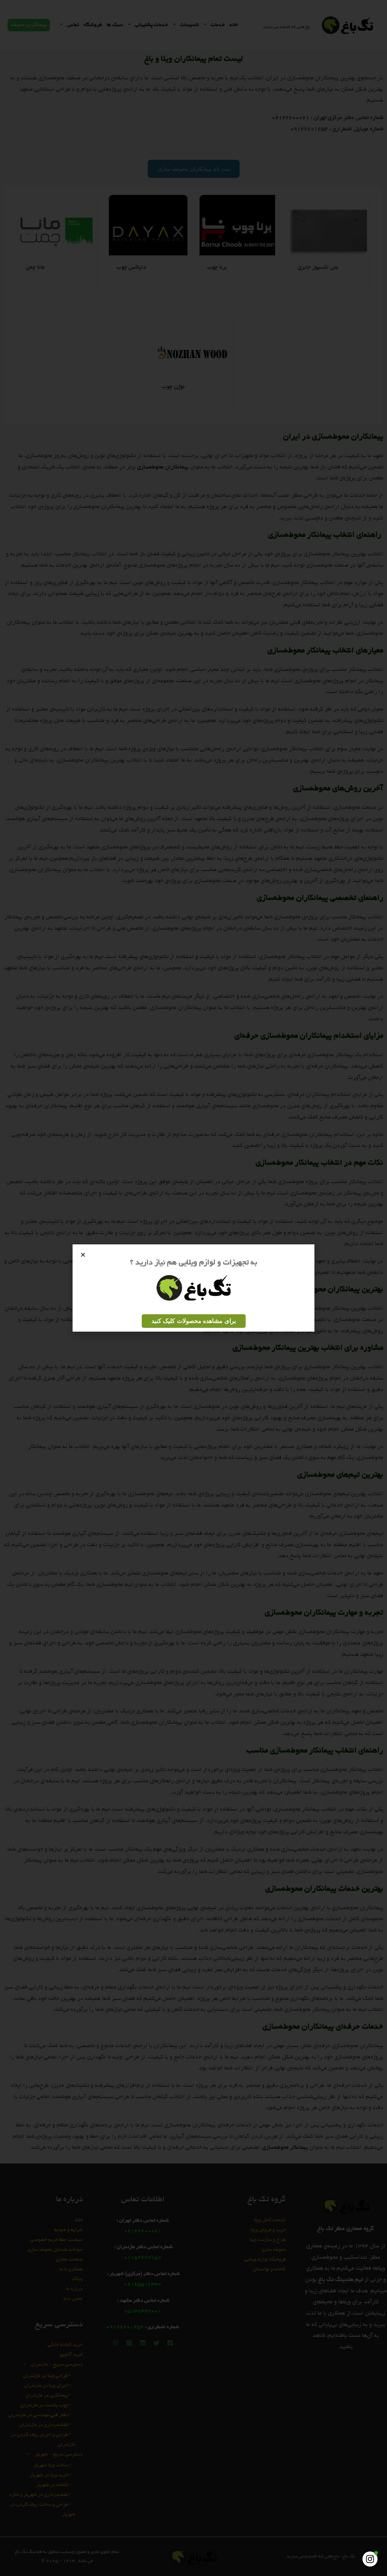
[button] (83, 1255)
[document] (193, 1288)
